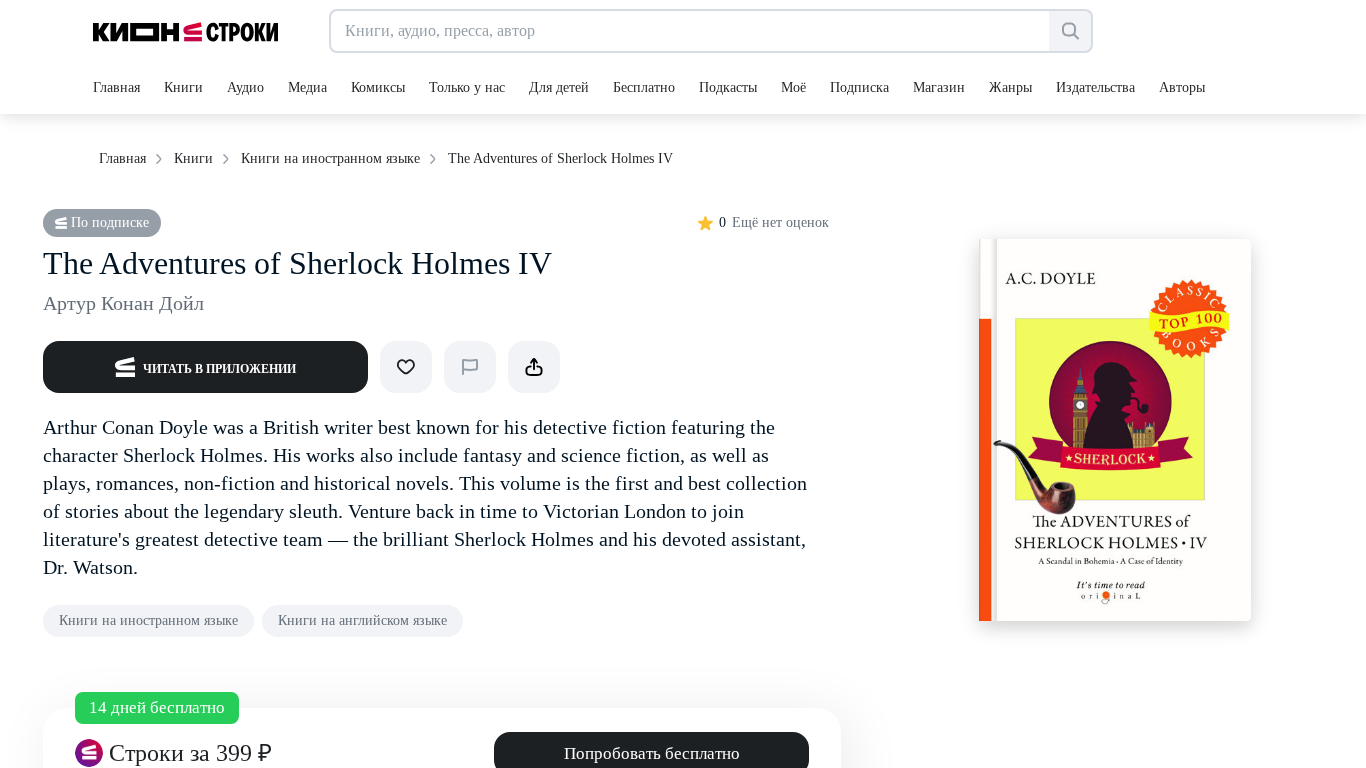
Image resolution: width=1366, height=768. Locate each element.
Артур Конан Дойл (123, 303)
